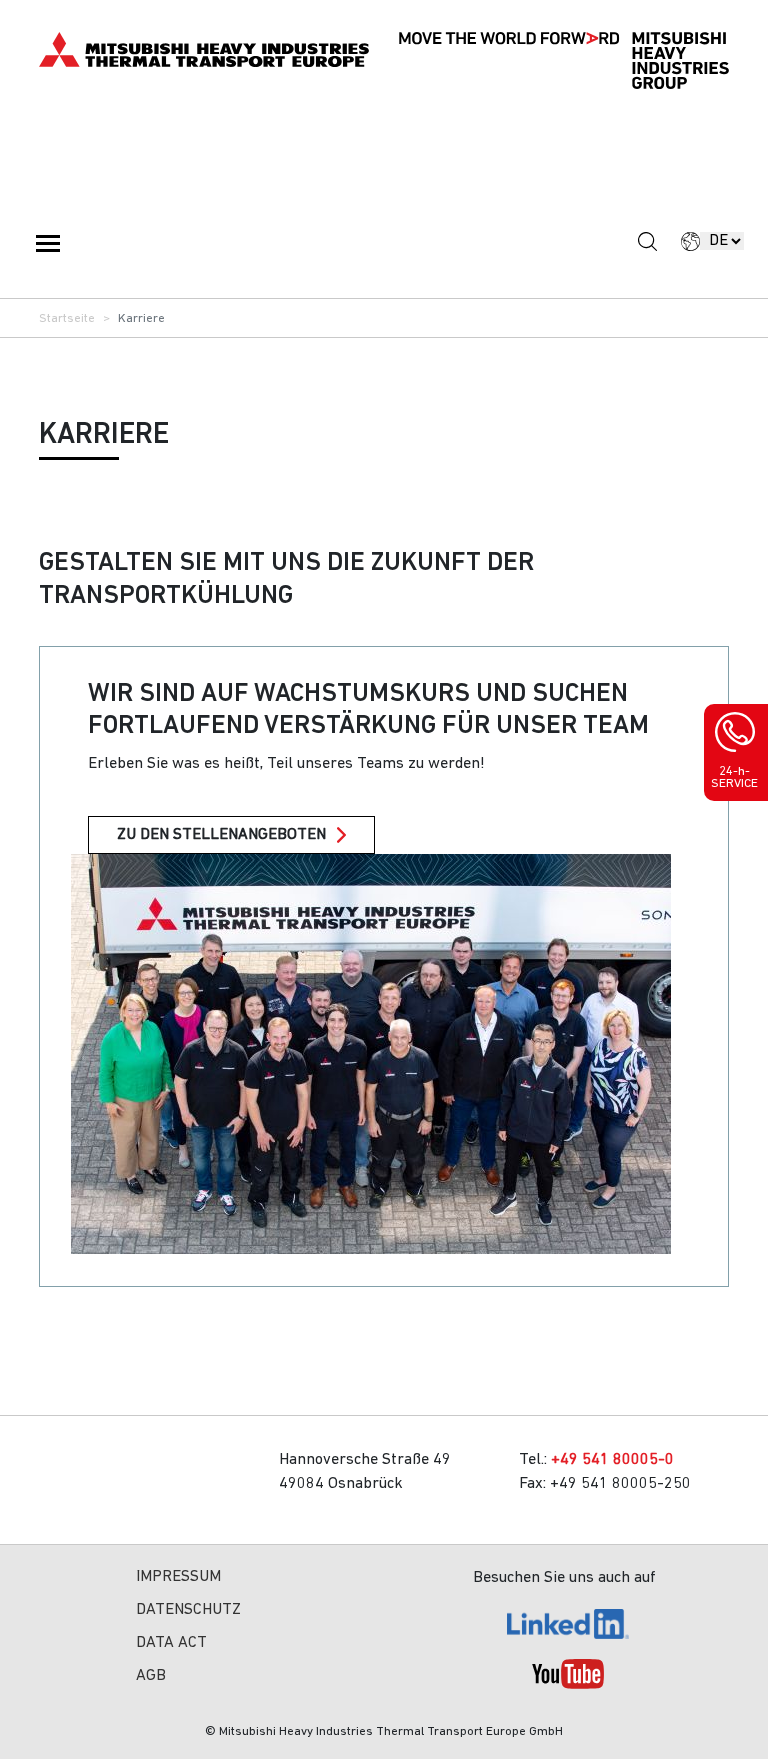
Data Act (171, 1643)
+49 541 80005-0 (612, 1460)
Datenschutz (188, 1610)
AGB (151, 1676)
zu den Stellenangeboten (221, 835)
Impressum (178, 1577)
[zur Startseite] (204, 50)
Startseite (67, 318)
